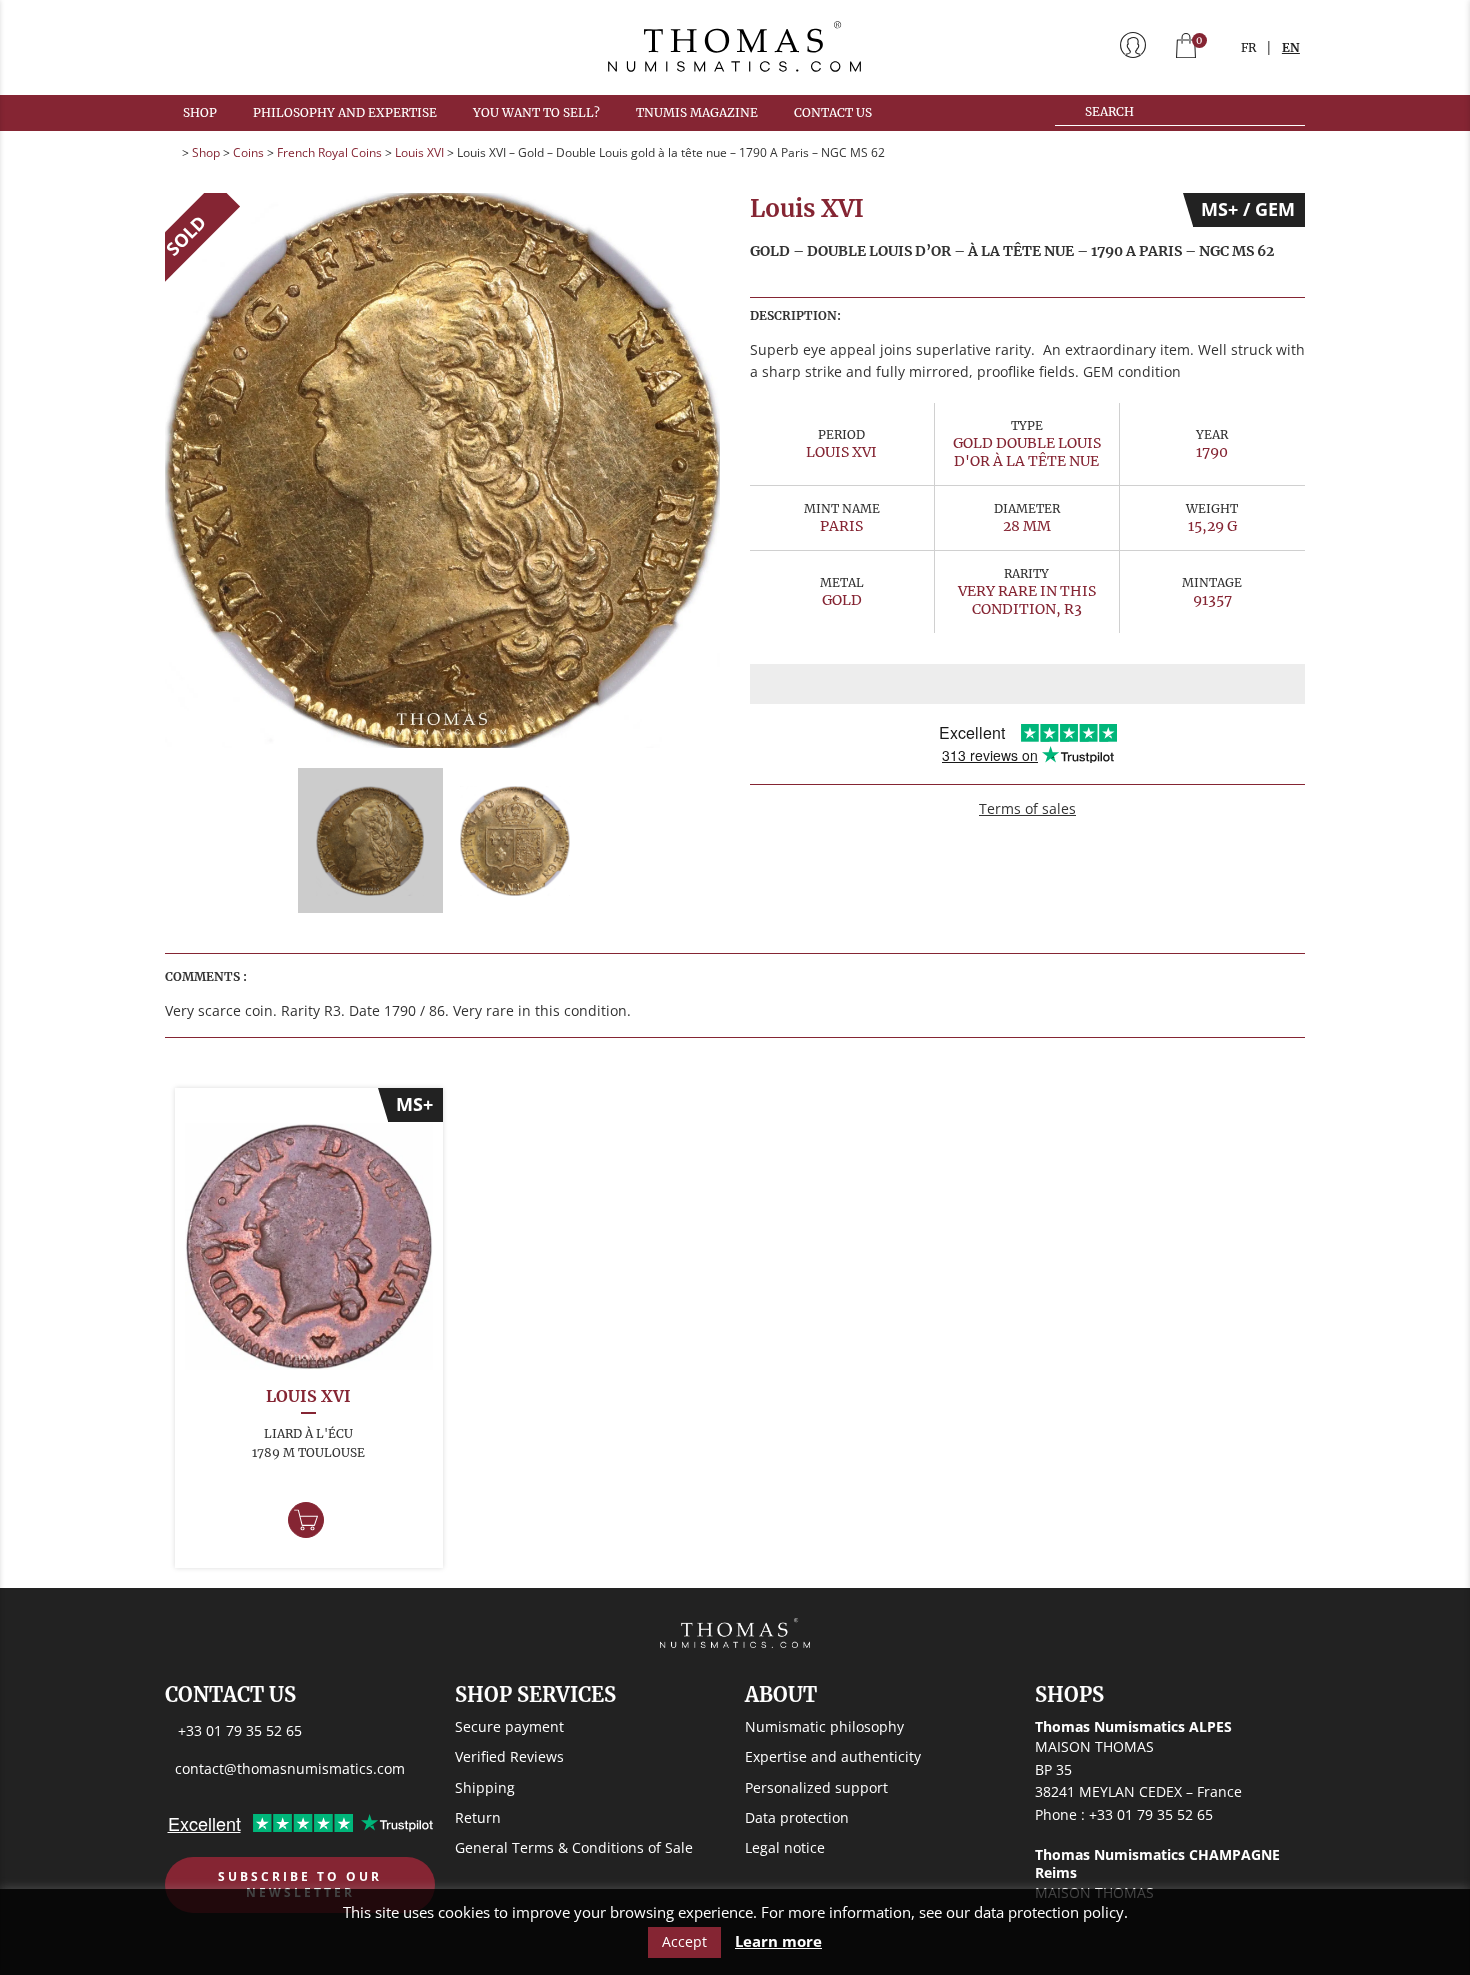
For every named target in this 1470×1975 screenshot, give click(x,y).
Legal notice (785, 1847)
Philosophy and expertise (345, 112)
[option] (442, 470)
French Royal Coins (329, 152)
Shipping (485, 1787)
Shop (200, 112)
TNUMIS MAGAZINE (697, 112)
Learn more (778, 1941)
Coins (248, 152)
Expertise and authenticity (833, 1756)
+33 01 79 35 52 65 (240, 1730)
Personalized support (816, 1787)
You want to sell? (536, 112)
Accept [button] (684, 1941)
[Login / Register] (1133, 47)
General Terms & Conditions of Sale (574, 1847)
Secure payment (509, 1726)
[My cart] (1186, 47)
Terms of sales (1027, 808)
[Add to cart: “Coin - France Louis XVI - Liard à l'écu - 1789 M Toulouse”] (306, 1520)
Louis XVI (419, 152)
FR (1248, 47)
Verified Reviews (509, 1756)
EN (1291, 47)
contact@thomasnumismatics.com (290, 1768)
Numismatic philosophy (824, 1726)
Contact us (833, 112)
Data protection (797, 1817)
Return (478, 1817)
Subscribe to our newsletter (300, 1884)
